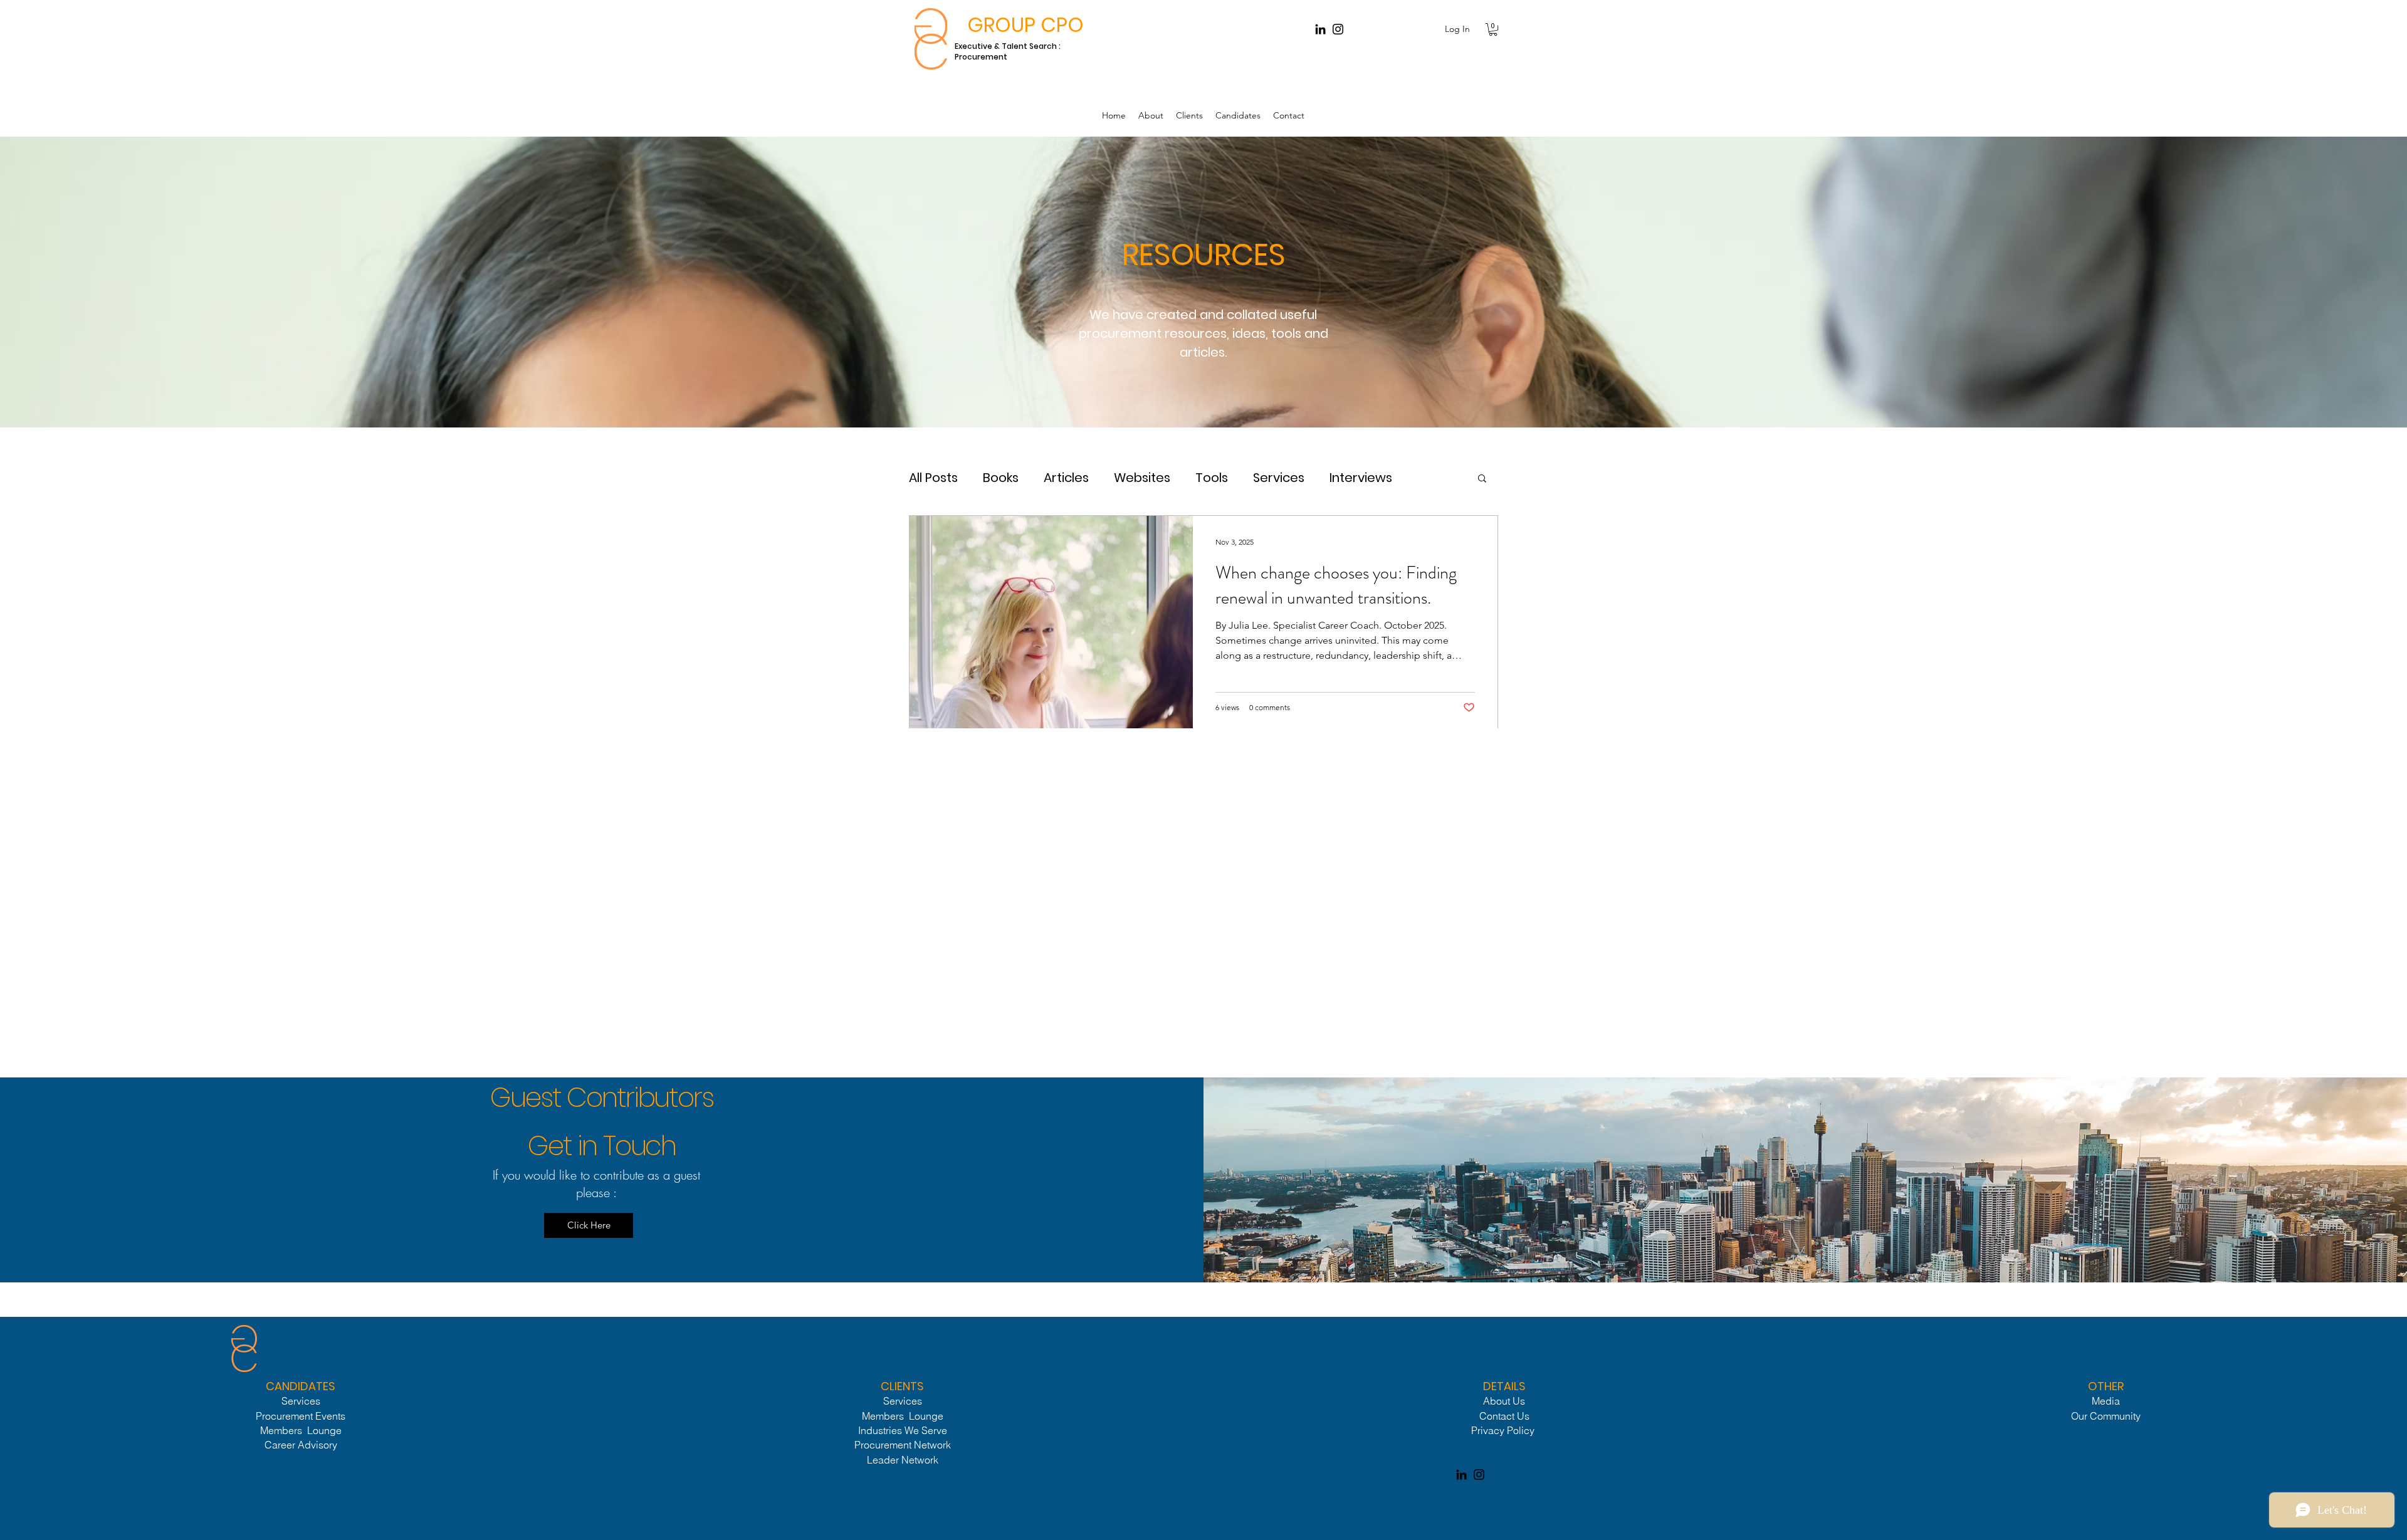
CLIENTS (902, 1386)
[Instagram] (1338, 29)
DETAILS (1504, 1386)
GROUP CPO (1025, 25)
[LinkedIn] (1320, 29)
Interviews (1361, 478)
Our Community (2106, 1416)
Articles (1066, 478)
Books (1001, 478)
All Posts (933, 478)
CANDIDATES (301, 1386)
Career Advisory (301, 1445)
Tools (1212, 478)
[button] (1493, 29)
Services (1279, 478)
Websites (1142, 478)
